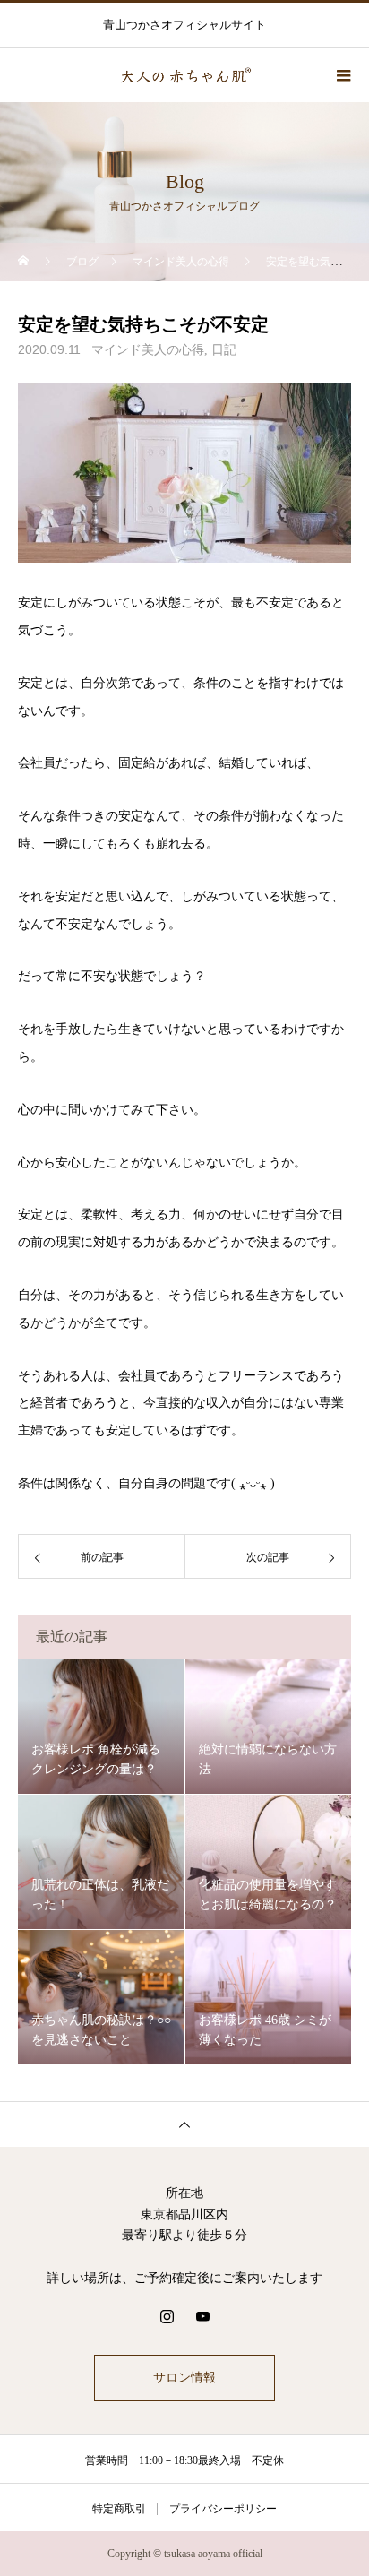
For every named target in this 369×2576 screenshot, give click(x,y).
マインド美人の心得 (148, 350)
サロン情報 (184, 2378)
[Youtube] (202, 2316)
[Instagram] (167, 2316)
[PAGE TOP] (184, 2124)
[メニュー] (342, 75)
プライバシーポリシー (223, 2509)
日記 (224, 350)
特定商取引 (119, 2509)
